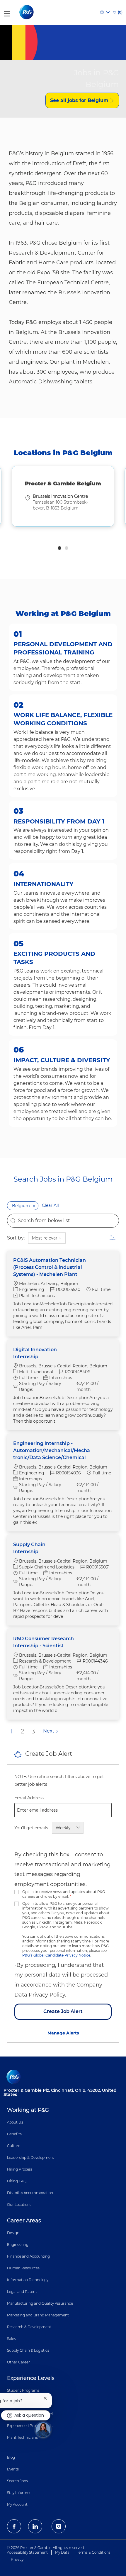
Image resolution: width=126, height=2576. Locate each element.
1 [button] (59, 548)
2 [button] (67, 548)
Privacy (17, 2559)
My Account (17, 2504)
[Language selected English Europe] (105, 12)
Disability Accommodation (30, 2193)
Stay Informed (19, 2493)
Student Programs (23, 2390)
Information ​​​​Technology (28, 2280)
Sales (11, 2339)
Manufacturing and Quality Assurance (40, 2303)
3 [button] (33, 1731)
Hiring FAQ (17, 2181)
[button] (34, 1206)
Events (13, 2469)
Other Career (18, 2362)
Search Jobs (17, 2481)
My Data (62, 2552)
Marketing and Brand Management (38, 2315)
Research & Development (29, 2327)
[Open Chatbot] (43, 2430)
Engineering (18, 2245)
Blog (11, 2457)
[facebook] (14, 2526)
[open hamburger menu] (7, 12)
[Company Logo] (27, 12)
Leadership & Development (31, 2157)
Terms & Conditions (94, 2552)
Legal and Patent (22, 2292)
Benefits (14, 2134)
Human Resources (23, 2268)
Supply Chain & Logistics (28, 2350)
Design (13, 2233)
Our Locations (19, 2205)
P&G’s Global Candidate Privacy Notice (56, 1955)
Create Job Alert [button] (63, 2011)
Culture (14, 2146)
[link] (63, 2033)
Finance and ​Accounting (28, 2256)
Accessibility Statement (27, 2552)
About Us (15, 2122)
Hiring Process (20, 2169)
